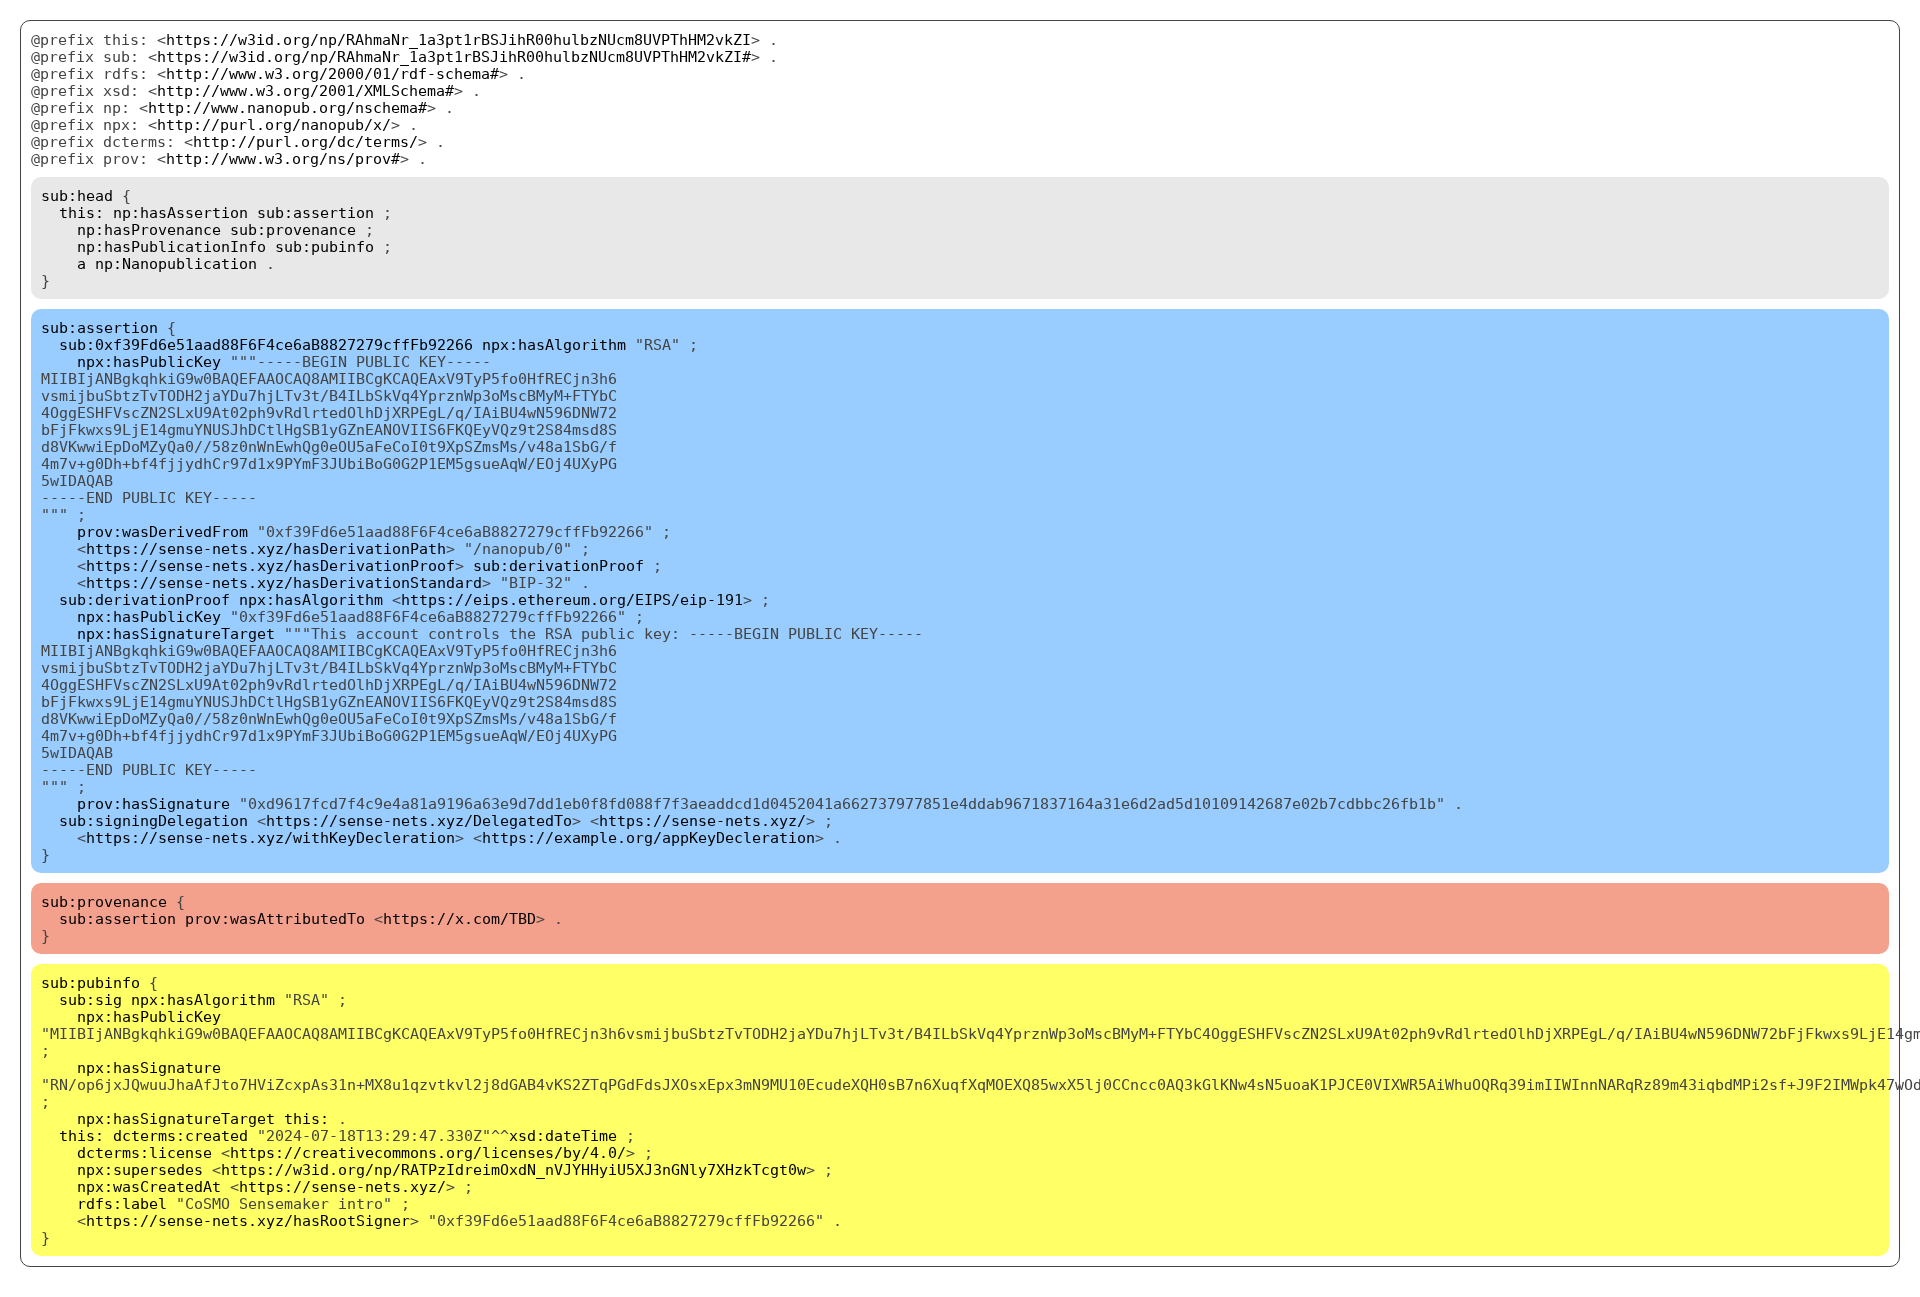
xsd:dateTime (563, 1135)
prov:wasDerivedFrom (162, 531)
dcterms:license (144, 1152)
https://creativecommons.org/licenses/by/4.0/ (428, 1152)
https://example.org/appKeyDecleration (648, 837)
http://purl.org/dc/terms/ (305, 141)
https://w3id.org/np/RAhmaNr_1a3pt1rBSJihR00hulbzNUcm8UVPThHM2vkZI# (454, 56)
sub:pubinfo (324, 246)
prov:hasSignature (153, 803)
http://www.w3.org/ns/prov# (283, 158)
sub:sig (90, 999)
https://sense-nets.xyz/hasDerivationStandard (284, 582)
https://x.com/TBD (459, 918)
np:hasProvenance (149, 229)
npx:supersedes (140, 1169)
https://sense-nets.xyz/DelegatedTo (419, 820)
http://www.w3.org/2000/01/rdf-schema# (332, 73)
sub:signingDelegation (153, 820)
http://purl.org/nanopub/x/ (274, 124)
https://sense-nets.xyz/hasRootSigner (248, 1220)
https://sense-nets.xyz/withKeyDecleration (270, 837)
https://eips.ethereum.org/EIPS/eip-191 (572, 599)
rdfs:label (122, 1203)
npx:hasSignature (149, 1067)
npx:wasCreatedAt (149, 1186)
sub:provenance (293, 229)
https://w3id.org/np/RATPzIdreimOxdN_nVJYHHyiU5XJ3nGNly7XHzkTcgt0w (513, 1169)
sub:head (77, 195)
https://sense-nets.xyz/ (702, 820)
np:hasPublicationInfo (171, 246)
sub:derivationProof (558, 565)
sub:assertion (315, 212)
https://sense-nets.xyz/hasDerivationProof (270, 565)
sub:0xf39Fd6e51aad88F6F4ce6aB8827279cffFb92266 (266, 344)
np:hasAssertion (180, 212)
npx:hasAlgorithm (554, 344)
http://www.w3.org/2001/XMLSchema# (305, 90)
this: (81, 212)
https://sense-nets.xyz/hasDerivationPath (266, 548)
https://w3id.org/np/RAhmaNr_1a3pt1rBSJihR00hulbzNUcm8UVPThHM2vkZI (458, 39)
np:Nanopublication (176, 263)
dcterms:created (180, 1135)
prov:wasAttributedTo (275, 918)
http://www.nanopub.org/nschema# (287, 107)
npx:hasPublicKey (149, 361)
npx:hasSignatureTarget (176, 633)
